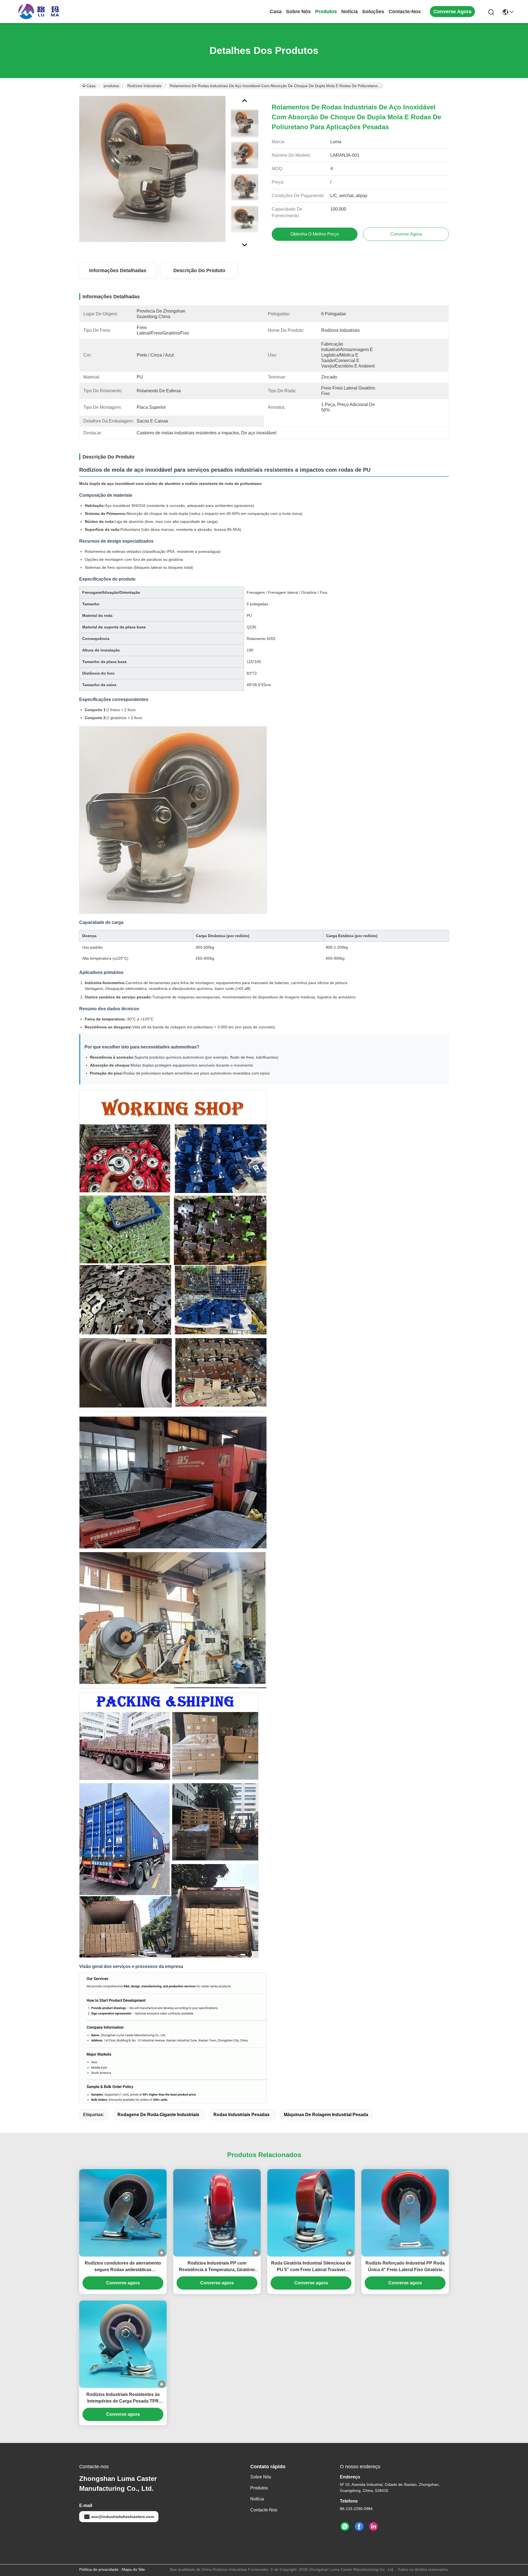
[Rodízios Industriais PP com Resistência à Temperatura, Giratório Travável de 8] (217, 2213)
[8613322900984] (345, 2527)
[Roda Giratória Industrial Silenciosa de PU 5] (311, 2213)
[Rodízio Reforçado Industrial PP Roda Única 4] (405, 2213)
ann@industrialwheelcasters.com (123, 2517)
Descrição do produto (199, 270)
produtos (326, 12)
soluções (373, 12)
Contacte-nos (405, 12)
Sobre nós (298, 12)
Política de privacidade (99, 2569)
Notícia (350, 12)
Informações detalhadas (118, 270)
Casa (276, 12)
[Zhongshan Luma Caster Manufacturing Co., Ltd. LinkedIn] (373, 2527)
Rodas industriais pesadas (241, 2115)
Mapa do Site (133, 2569)
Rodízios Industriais (144, 86)
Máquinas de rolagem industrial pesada (326, 2115)
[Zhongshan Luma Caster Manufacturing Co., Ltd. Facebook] (359, 2527)
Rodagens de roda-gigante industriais (158, 2115)
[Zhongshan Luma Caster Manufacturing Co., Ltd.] (38, 12)
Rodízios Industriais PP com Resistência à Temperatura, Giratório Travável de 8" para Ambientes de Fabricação (217, 2267)
